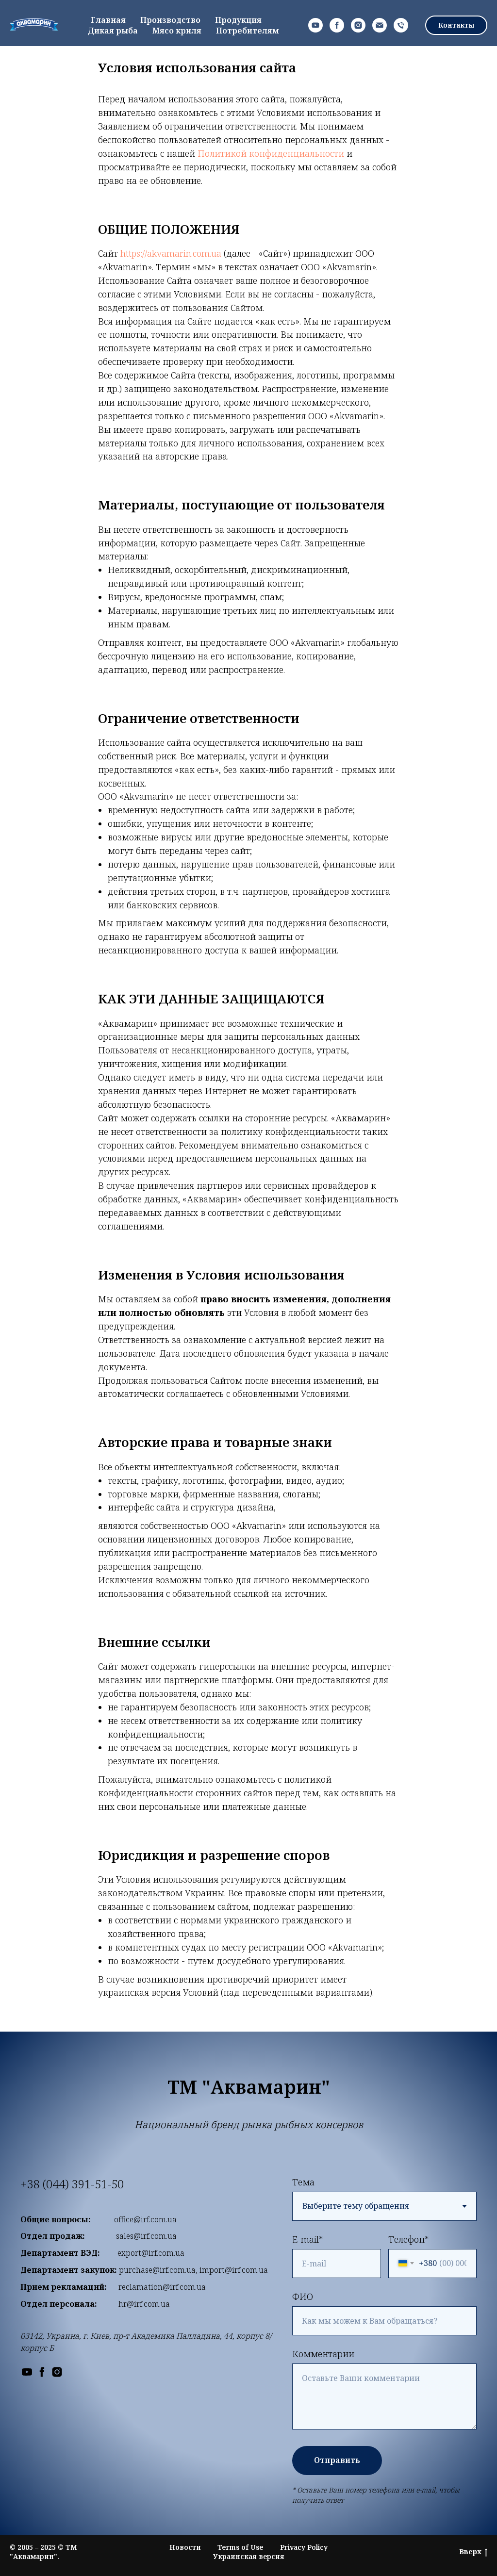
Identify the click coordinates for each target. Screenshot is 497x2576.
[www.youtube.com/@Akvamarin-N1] (315, 25)
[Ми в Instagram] (57, 2372)
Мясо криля (177, 31)
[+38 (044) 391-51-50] (401, 25)
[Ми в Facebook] (42, 2372)
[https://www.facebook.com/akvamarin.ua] (337, 25)
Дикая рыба (113, 31)
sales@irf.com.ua (146, 2236)
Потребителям (248, 31)
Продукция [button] (238, 20)
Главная (108, 20)
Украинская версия (249, 2556)
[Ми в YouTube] (27, 2372)
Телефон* (408, 2239)
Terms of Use (240, 2547)
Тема (303, 2182)
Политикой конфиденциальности (271, 153)
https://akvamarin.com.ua (171, 253)
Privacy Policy (304, 2547)
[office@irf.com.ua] (380, 25)
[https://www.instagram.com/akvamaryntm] (358, 25)
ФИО (303, 2297)
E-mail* (307, 2239)
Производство (170, 20)
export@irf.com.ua (151, 2253)
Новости (185, 2547)
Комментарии (323, 2354)
